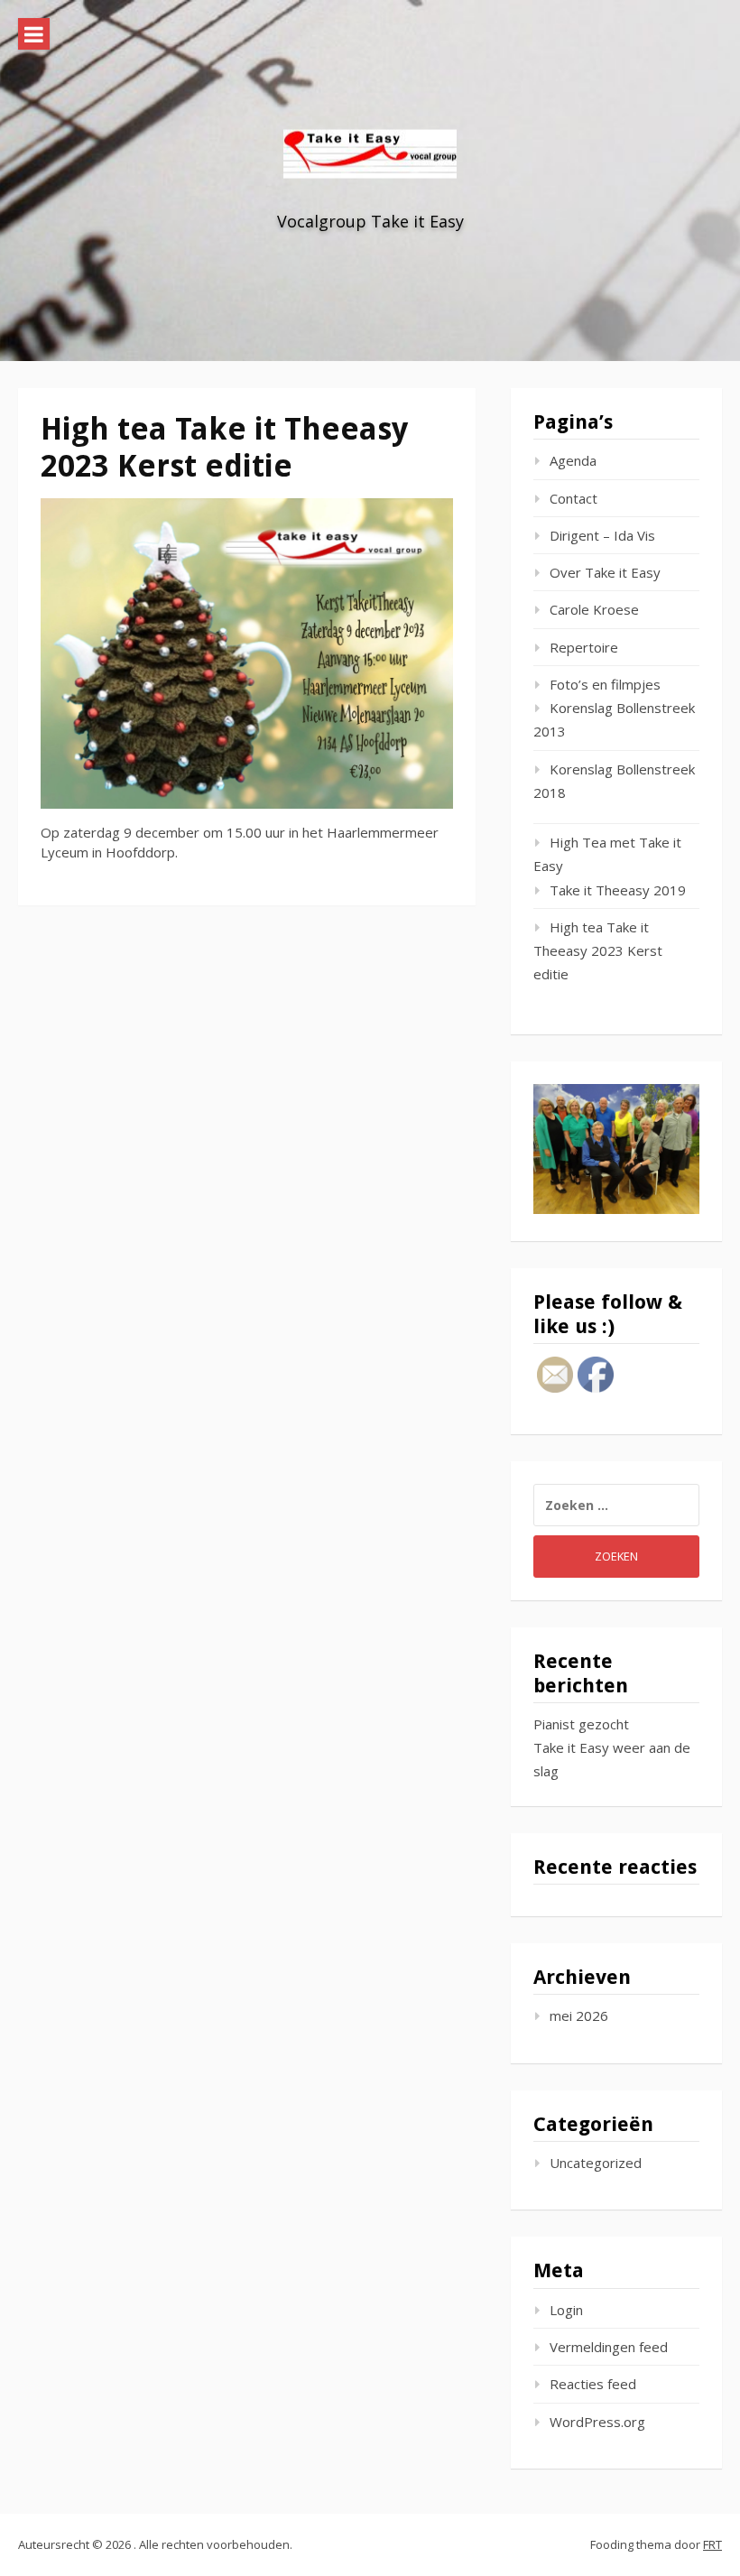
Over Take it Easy (605, 572)
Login (566, 2310)
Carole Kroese (594, 609)
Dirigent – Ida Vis (602, 535)
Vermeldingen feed (609, 2347)
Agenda (573, 460)
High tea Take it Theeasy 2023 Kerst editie (598, 951)
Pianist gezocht (581, 1724)
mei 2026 (579, 2015)
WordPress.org (597, 2422)
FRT (712, 2544)
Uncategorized (596, 2163)
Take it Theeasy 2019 (618, 890)
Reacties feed (593, 2384)
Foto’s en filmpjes (605, 684)
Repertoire (584, 647)
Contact (573, 498)
